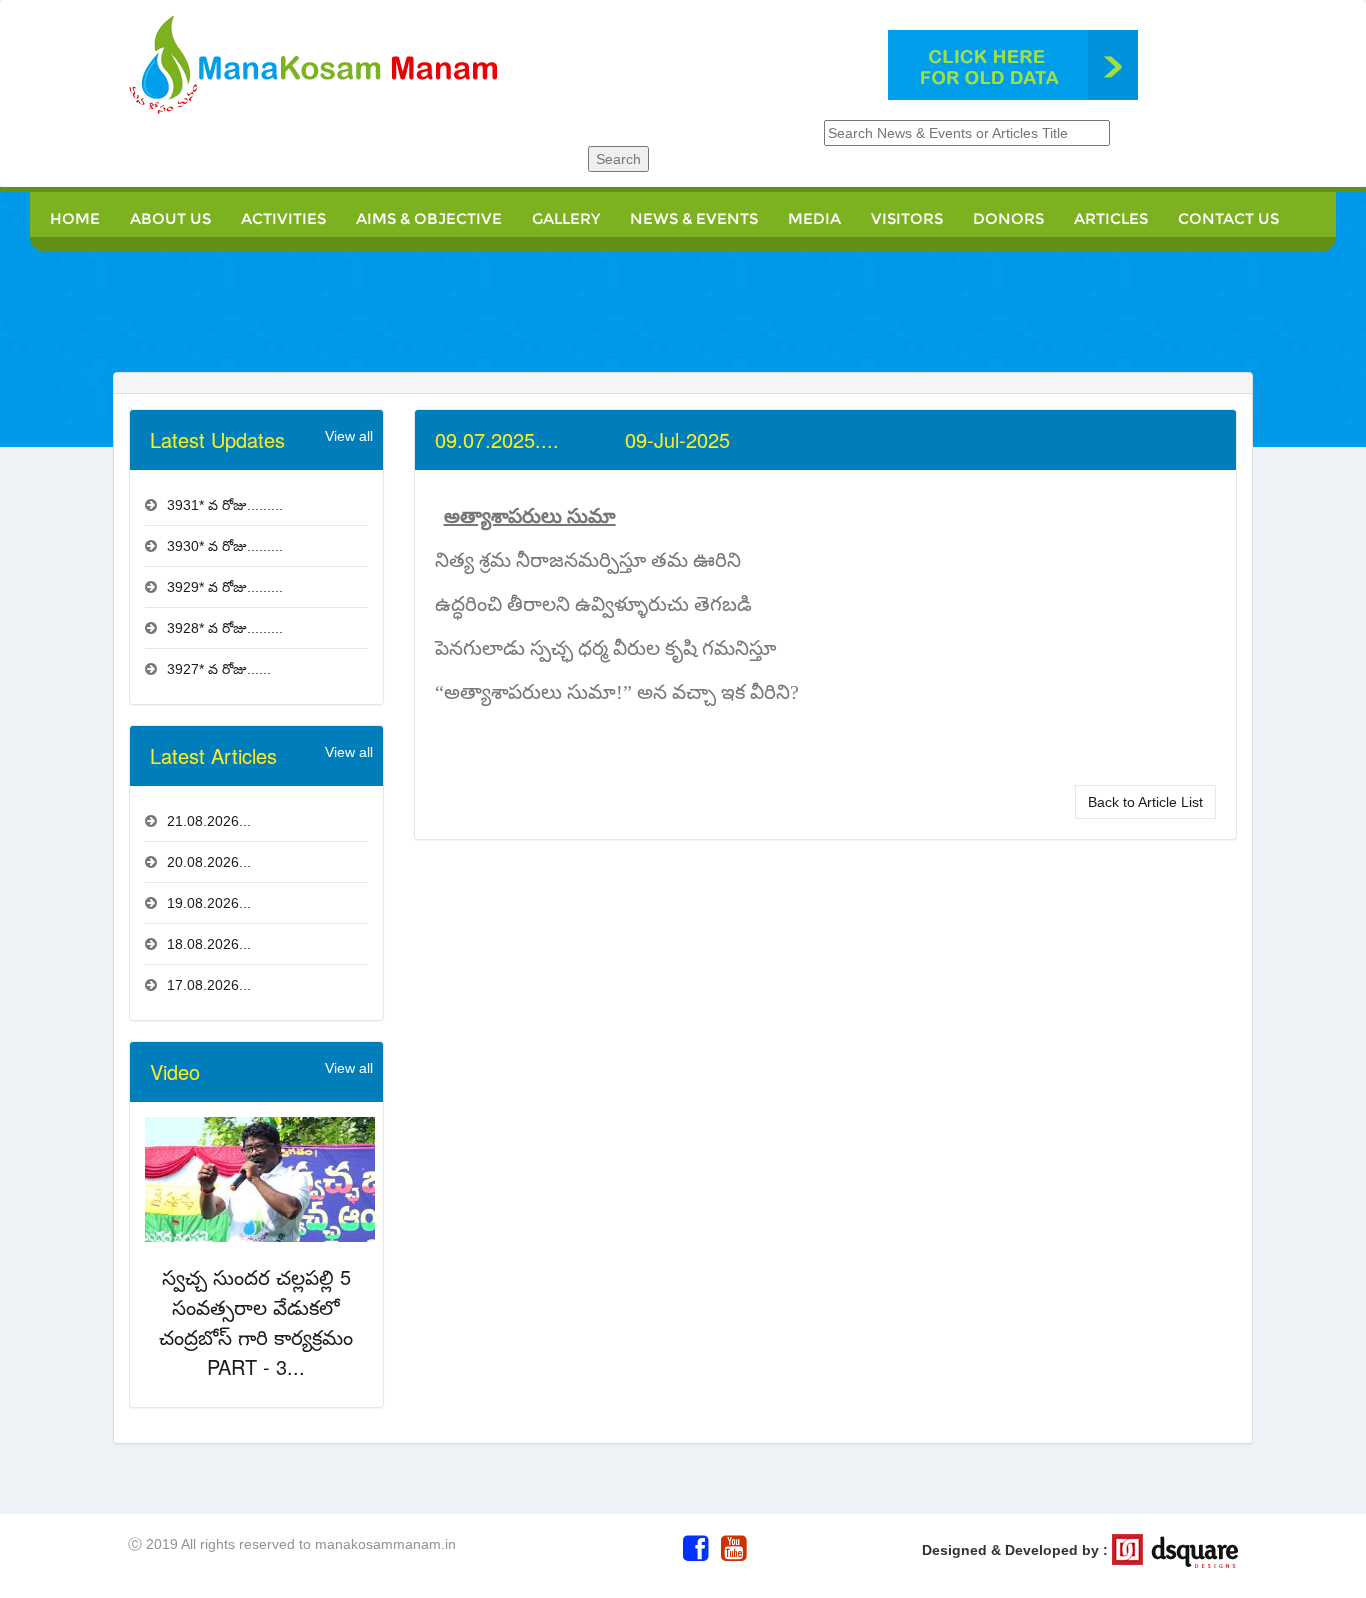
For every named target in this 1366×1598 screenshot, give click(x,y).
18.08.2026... (209, 944)
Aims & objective (429, 218)
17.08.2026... (209, 985)
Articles (1111, 218)
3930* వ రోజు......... (225, 546)
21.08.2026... (209, 821)
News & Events (694, 218)
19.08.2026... (209, 903)
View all (349, 436)
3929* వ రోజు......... (225, 587)
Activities (283, 218)
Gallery (566, 218)
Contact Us (1228, 218)
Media (814, 218)
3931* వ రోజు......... (225, 505)
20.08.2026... (209, 862)
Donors (1008, 218)
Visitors (907, 218)
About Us (170, 218)
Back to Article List (1145, 802)
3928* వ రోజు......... (225, 628)
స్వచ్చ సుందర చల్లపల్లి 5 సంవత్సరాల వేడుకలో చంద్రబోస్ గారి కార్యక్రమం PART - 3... (256, 1321)
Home (75, 218)
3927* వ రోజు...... (219, 669)
